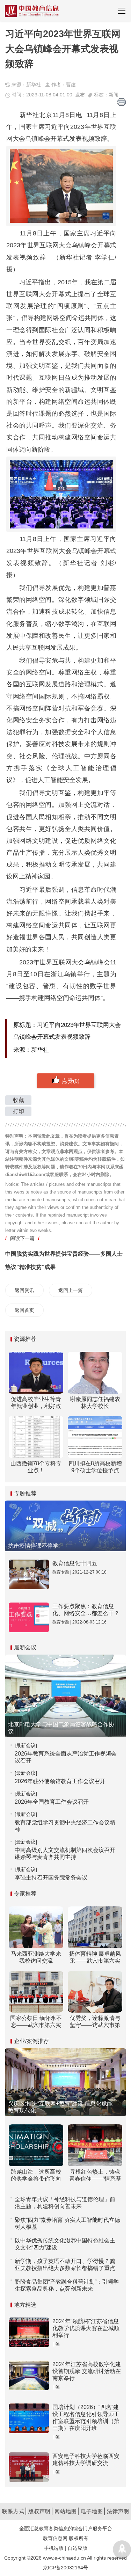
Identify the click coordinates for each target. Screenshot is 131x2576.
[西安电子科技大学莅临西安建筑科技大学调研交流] (29, 2467)
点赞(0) (71, 1081)
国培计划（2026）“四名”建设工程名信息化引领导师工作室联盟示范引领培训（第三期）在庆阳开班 (86, 2418)
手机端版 (54, 2548)
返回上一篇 (71, 1290)
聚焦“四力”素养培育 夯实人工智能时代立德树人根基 (67, 2223)
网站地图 (66, 2511)
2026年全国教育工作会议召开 (52, 1802)
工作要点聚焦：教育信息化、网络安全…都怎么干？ (86, 1610)
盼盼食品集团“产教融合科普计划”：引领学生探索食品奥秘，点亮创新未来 (67, 2285)
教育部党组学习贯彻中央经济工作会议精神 (65, 1826)
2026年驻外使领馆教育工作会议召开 (60, 1781)
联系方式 (13, 2511)
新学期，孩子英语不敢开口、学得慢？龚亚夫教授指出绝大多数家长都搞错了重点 (65, 2265)
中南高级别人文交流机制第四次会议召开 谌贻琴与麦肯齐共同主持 (65, 1853)
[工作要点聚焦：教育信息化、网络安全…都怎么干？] (29, 1617)
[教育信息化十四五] (29, 1574)
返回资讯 (24, 1290)
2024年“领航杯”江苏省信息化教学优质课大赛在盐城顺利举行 (86, 2328)
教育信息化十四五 (75, 1563)
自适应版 (78, 2548)
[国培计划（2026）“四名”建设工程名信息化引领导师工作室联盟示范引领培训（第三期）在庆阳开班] (29, 2418)
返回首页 (24, 1310)
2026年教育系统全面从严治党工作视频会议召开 (66, 1757)
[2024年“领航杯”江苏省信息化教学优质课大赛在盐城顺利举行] (29, 2332)
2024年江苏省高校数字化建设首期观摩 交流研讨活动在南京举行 (87, 2371)
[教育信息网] (32, 11)
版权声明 (39, 2511)
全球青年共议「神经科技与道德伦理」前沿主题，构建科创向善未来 (65, 2203)
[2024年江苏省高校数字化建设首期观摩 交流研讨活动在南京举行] (29, 2375)
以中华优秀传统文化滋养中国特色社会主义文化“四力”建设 (65, 2244)
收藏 (19, 1100)
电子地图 (92, 2511)
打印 (19, 1111)
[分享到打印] (122, 102)
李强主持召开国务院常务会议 (51, 1878)
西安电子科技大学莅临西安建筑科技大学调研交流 (86, 2460)
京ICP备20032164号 (65, 2568)
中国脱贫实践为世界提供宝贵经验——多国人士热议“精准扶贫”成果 (64, 1260)
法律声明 (118, 2511)
